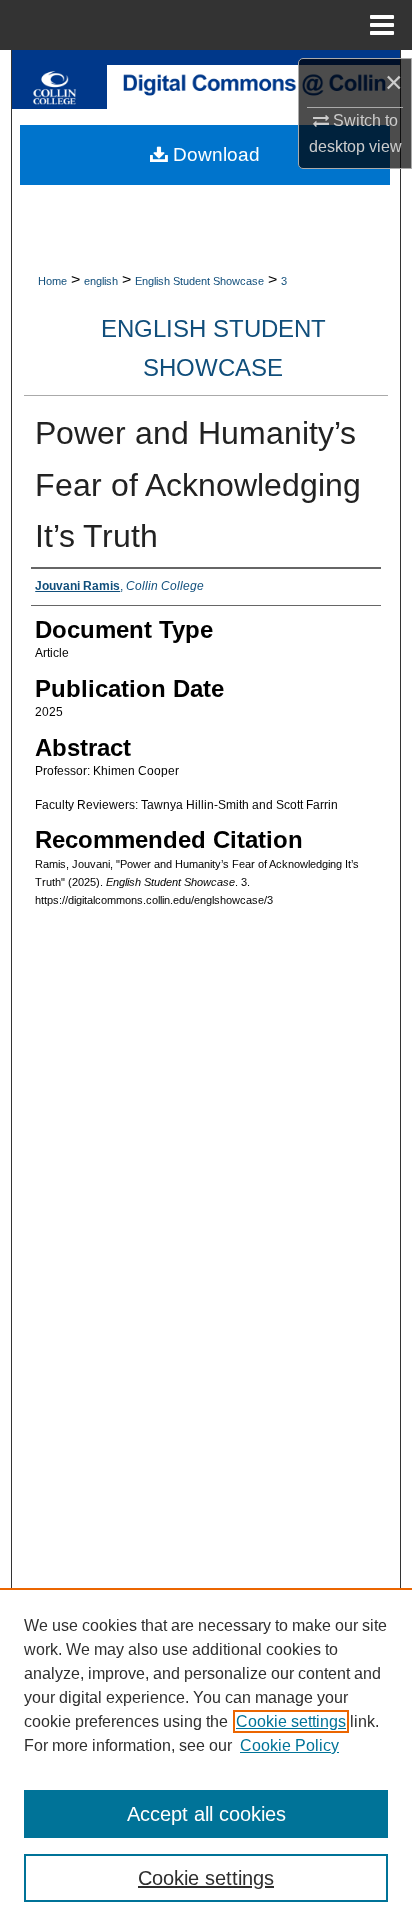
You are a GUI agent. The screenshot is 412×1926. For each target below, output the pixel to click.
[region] (206, 1757)
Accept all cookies (206, 1814)
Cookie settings (291, 1721)
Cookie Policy (289, 1745)
